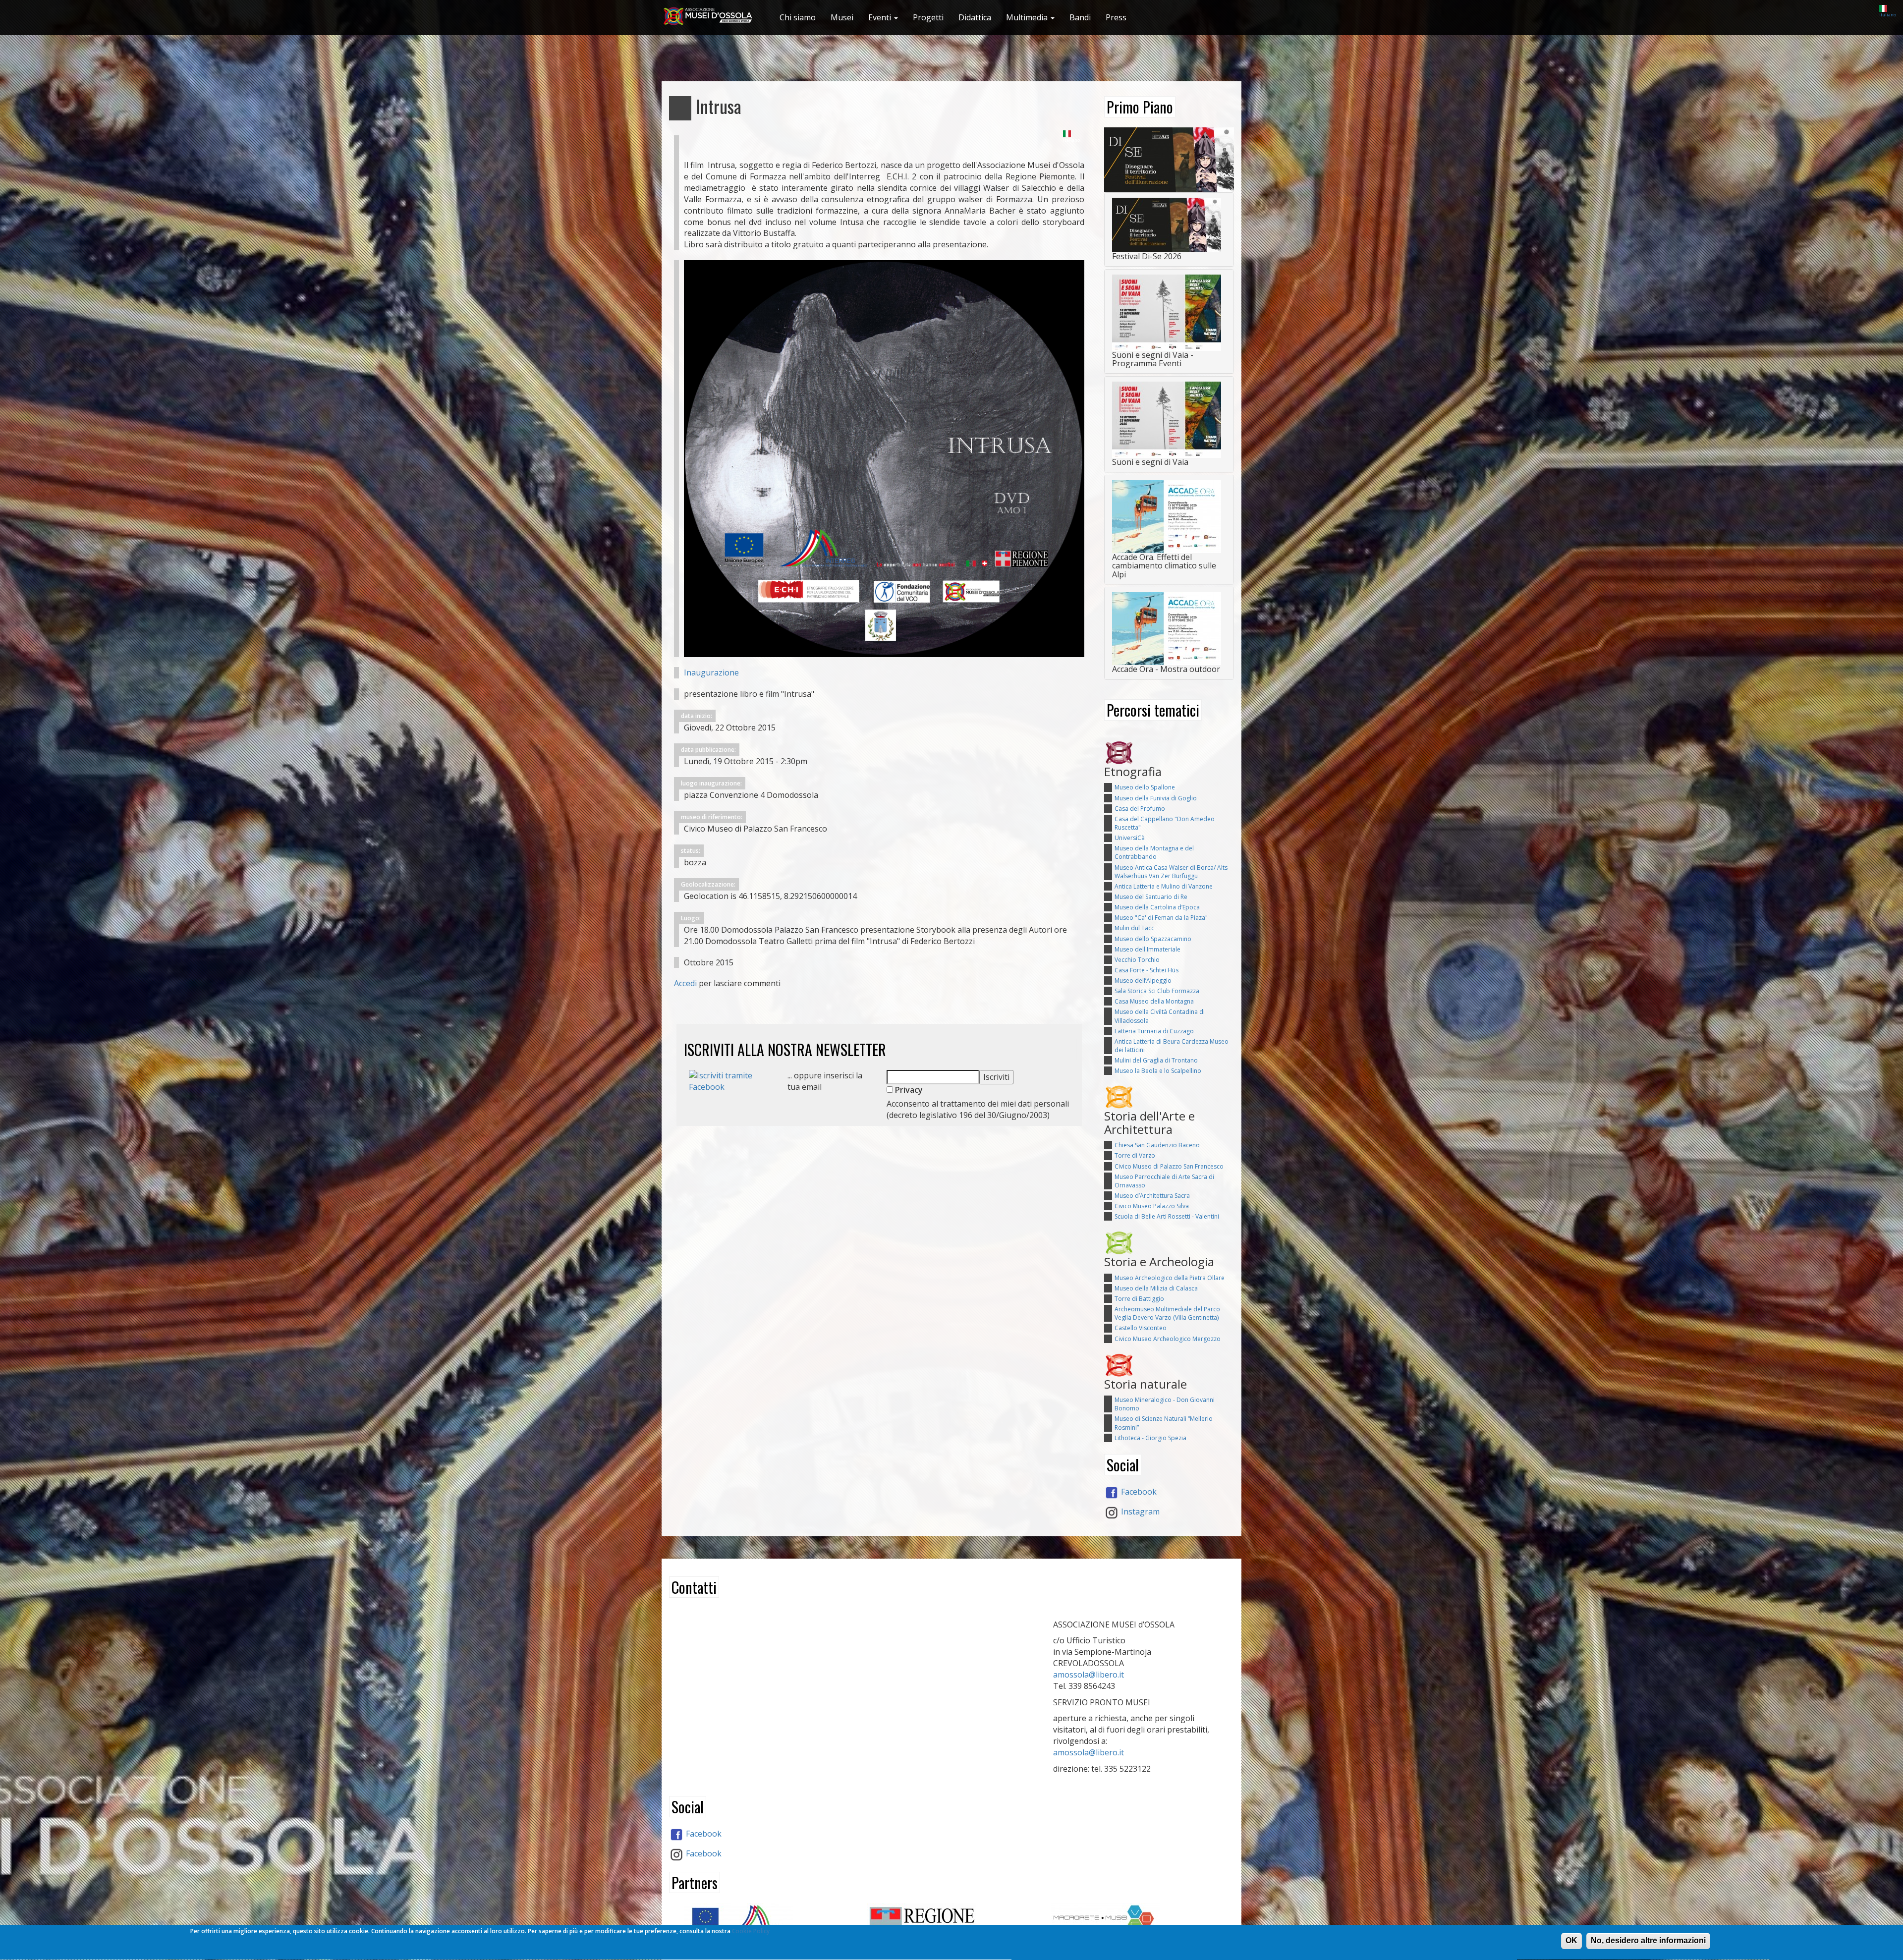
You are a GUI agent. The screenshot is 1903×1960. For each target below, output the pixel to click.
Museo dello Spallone (1145, 787)
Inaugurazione (711, 672)
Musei (842, 17)
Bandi (1080, 17)
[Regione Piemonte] (951, 1923)
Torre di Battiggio (1139, 1299)
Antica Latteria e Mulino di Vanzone (1164, 886)
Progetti (928, 17)
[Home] (712, 16)
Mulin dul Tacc (1134, 928)
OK (1571, 1940)
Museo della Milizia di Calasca (1156, 1288)
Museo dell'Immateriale (1147, 949)
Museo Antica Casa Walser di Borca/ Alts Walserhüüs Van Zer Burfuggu (1171, 872)
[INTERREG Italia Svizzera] (768, 1921)
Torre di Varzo (1135, 1155)
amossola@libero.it (1089, 1675)
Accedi (685, 983)
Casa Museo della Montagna (1154, 1001)
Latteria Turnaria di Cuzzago (1154, 1031)
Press (1116, 17)
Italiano (1888, 15)
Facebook (1138, 1492)
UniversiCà (1130, 838)
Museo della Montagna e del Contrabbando (1154, 852)
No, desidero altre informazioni (1648, 1940)
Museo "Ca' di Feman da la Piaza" (1161, 918)
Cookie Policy (751, 1931)
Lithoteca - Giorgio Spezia (1150, 1438)
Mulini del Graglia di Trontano (1156, 1060)
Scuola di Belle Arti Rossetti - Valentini (1167, 1216)
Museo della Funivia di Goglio (1156, 798)
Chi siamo (798, 17)
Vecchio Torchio (1137, 960)
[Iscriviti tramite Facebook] (731, 1080)
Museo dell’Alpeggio (1143, 980)
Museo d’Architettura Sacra (1152, 1196)
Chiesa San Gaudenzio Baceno (1157, 1145)
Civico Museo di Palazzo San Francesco (1169, 1166)
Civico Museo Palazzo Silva (1152, 1206)
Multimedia (1028, 17)
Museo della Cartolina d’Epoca (1157, 907)
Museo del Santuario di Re (1151, 897)
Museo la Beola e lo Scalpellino (1158, 1071)
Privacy (908, 1090)
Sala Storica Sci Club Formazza (1157, 991)
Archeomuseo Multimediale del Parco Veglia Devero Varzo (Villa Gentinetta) (1167, 1313)
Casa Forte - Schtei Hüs (1147, 970)
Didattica (975, 17)
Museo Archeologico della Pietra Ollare (1170, 1278)
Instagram (1139, 1512)
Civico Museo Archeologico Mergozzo (1168, 1339)
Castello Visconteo (1141, 1328)
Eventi (881, 17)
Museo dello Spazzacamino (1153, 939)
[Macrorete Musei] (1135, 1919)
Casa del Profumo (1140, 809)
